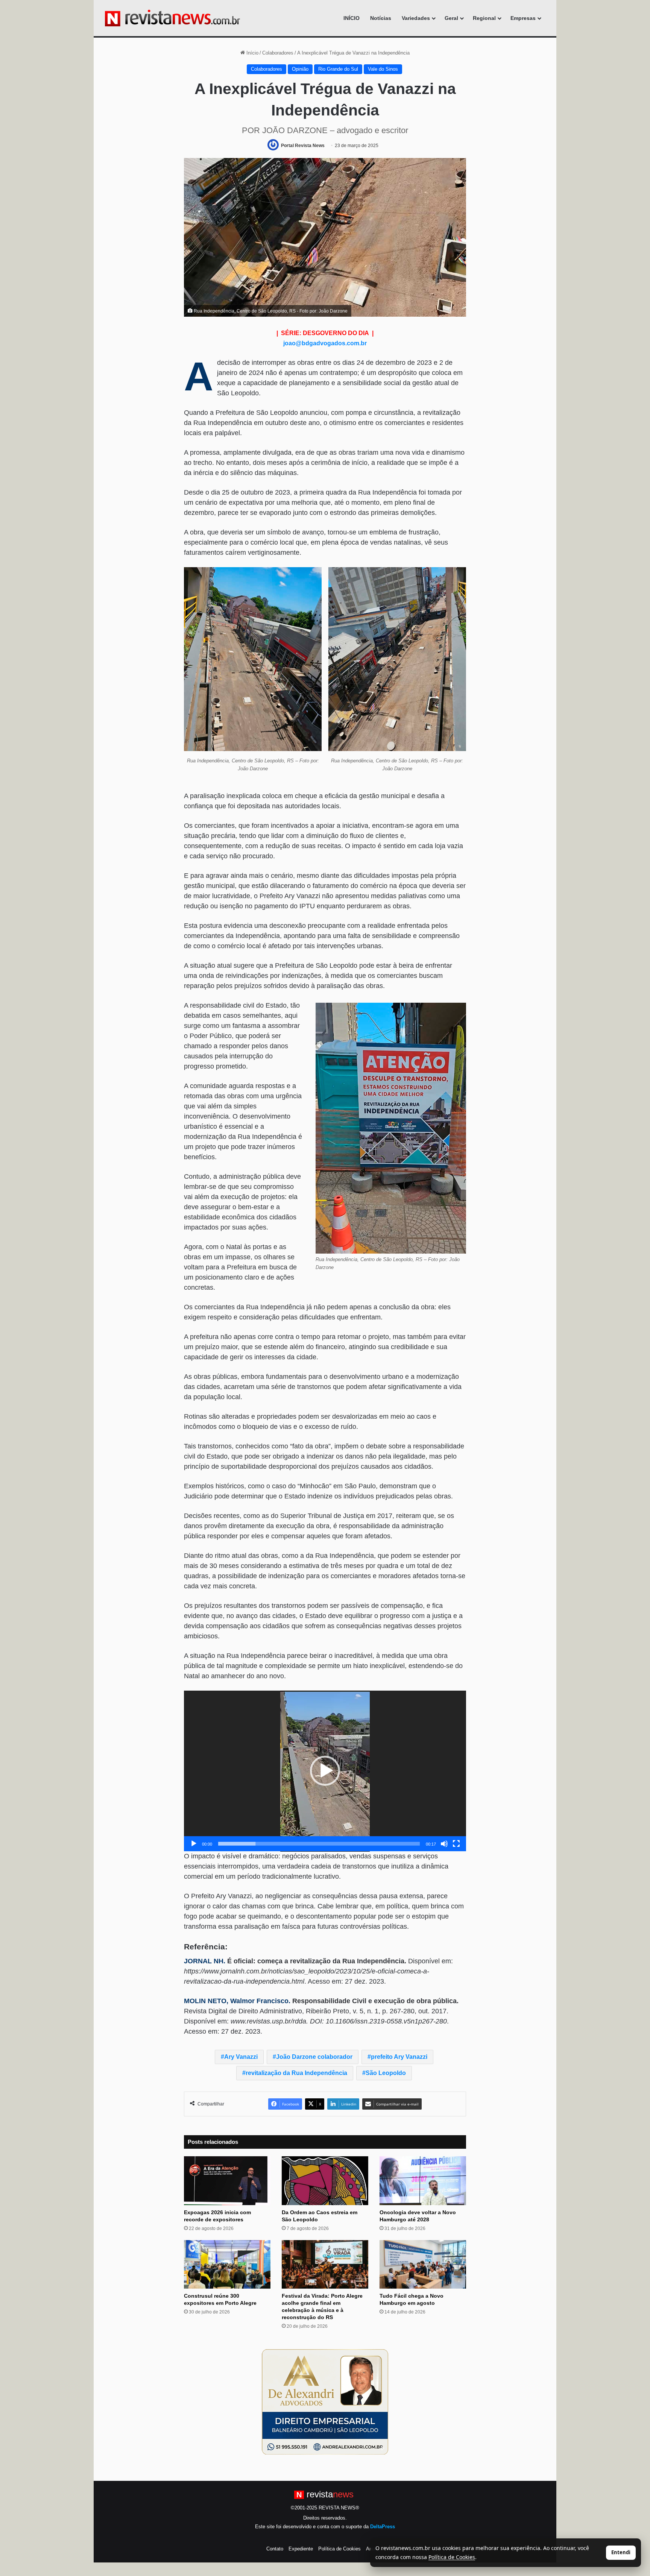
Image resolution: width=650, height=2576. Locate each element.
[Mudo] (444, 1844)
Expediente (301, 2549)
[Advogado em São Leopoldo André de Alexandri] (325, 2402)
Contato (275, 2549)
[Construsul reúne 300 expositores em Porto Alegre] (227, 2265)
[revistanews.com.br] (172, 18)
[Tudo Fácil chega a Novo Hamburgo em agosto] (423, 2265)
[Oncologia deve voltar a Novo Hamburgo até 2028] (423, 2181)
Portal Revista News (303, 146)
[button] (325, 1771)
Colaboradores (278, 53)
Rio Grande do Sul (338, 69)
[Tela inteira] (456, 1844)
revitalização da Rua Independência (296, 2073)
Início (252, 53)
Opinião (300, 69)
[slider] (319, 1844)
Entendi (621, 2552)
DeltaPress (383, 2527)
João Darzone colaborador (314, 2057)
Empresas (523, 18)
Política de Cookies (339, 2549)
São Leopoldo (386, 2073)
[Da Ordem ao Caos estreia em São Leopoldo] (325, 2181)
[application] (325, 1771)
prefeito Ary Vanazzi (399, 2057)
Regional (484, 18)
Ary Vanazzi (241, 2057)
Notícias (381, 18)
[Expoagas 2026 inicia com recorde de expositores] (227, 2181)
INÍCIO (352, 18)
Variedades (416, 18)
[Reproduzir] (194, 1844)
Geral (451, 18)
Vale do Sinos (383, 69)
